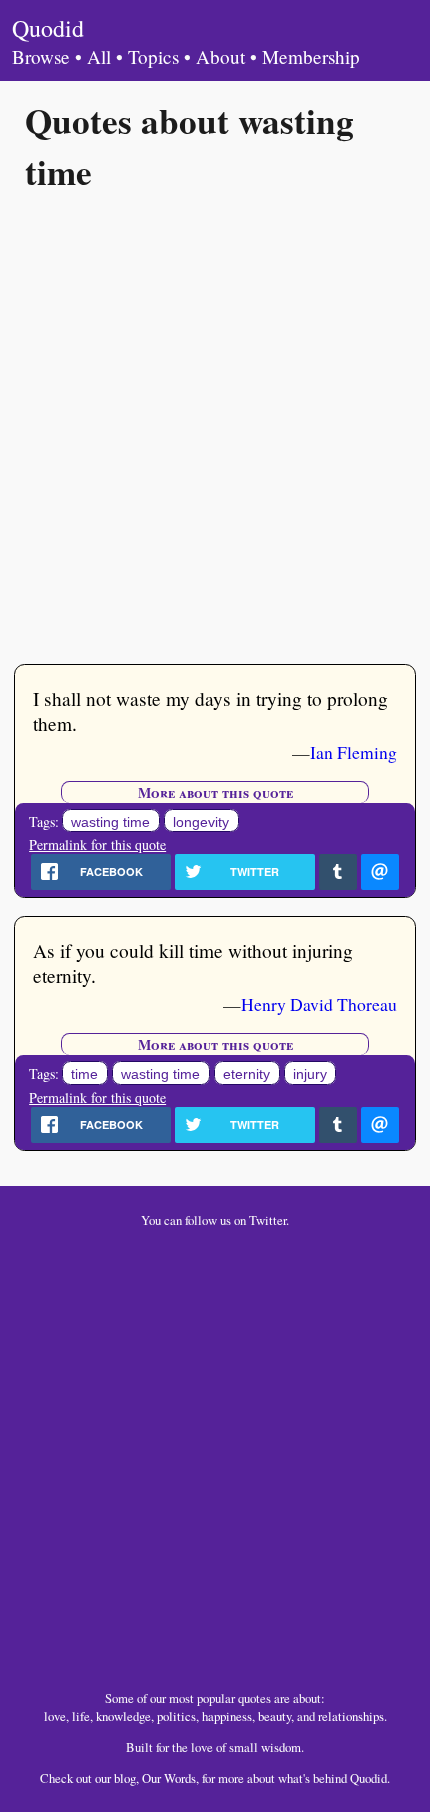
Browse (41, 56)
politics (176, 1716)
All (99, 56)
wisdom (281, 1747)
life (81, 1716)
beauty (274, 1716)
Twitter (267, 1220)
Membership (311, 56)
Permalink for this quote (97, 844)
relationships (351, 1716)
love (55, 1716)
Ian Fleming (353, 752)
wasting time (110, 822)
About (220, 56)
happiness (227, 1716)
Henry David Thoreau (319, 1004)
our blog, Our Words (145, 1778)
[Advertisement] (215, 426)
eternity (246, 1074)
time (84, 1074)
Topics (153, 56)
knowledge (123, 1716)
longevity (201, 822)
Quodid (48, 28)
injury (310, 1074)
